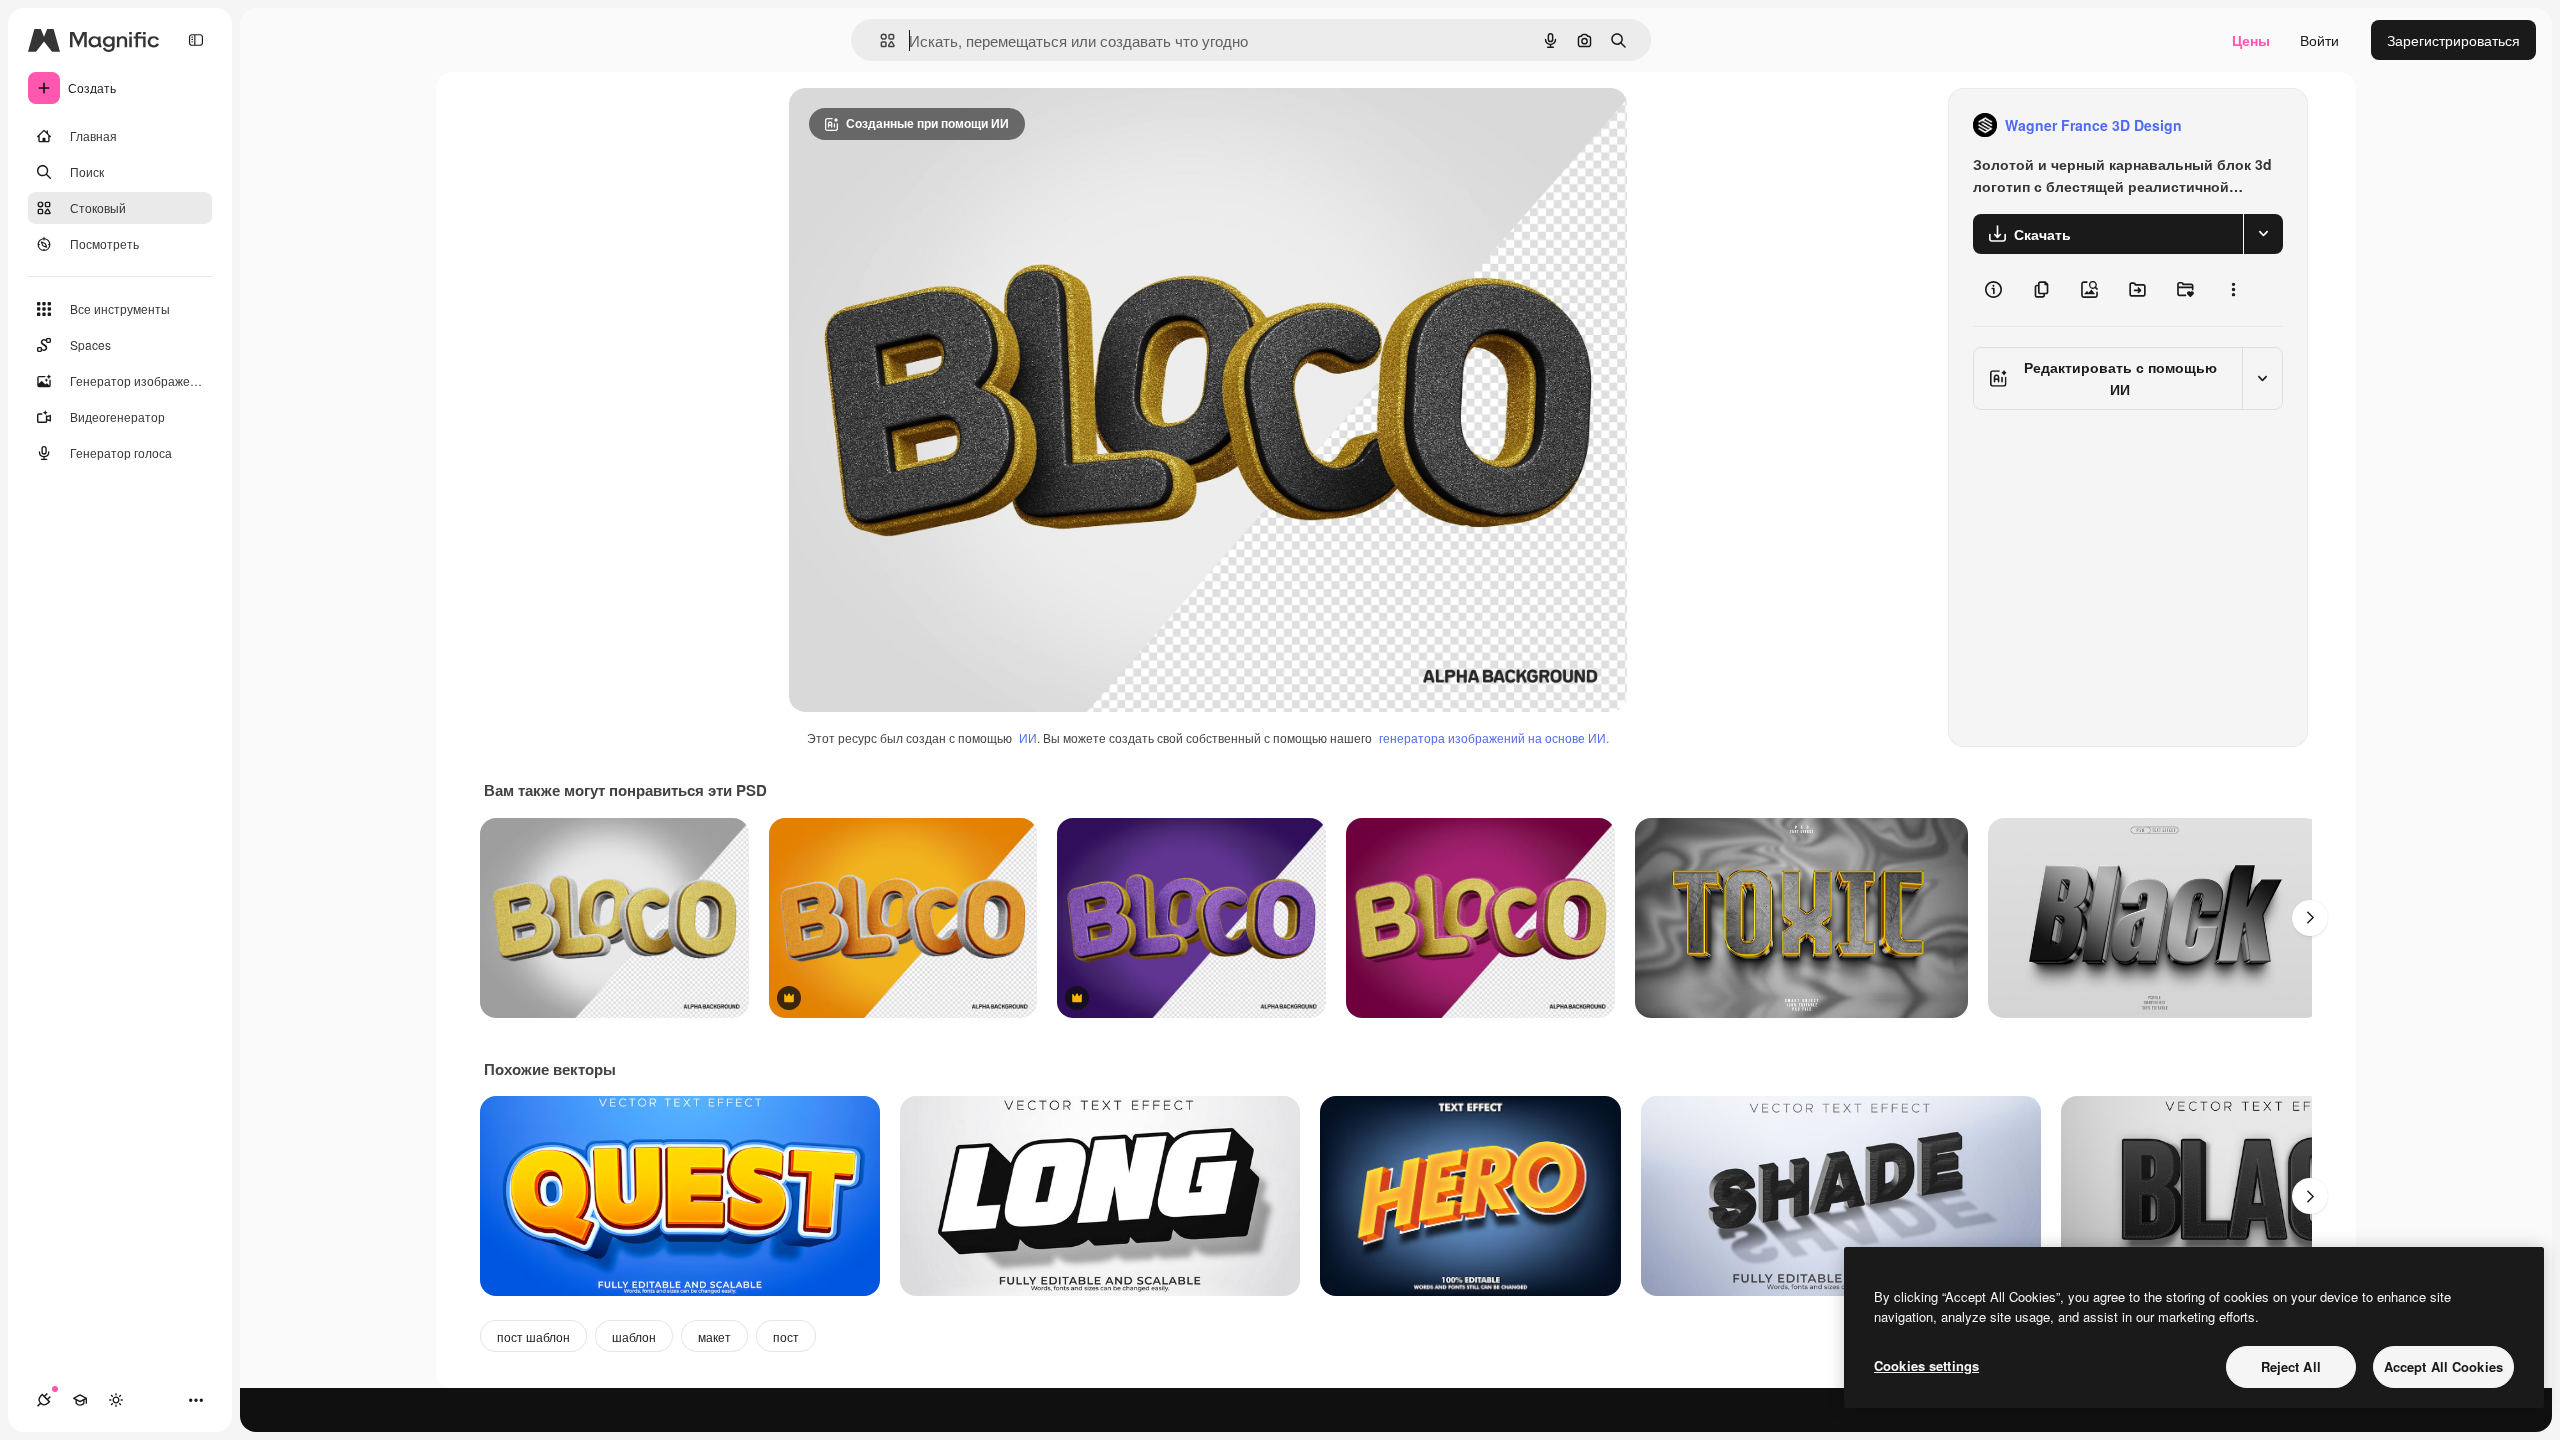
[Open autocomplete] (879, 40)
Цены (2251, 40)
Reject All (2291, 1366)
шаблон (634, 1336)
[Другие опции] (2233, 290)
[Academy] (80, 1400)
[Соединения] (44, 1400)
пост (786, 1336)
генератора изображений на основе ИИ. (1494, 737)
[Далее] (2310, 918)
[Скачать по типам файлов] (2263, 234)
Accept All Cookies (2443, 1366)
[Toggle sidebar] (196, 40)
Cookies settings (1926, 1365)
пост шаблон (533, 1336)
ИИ (1028, 737)
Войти (2319, 40)
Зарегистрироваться (2453, 40)
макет (714, 1336)
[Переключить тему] (116, 1400)
